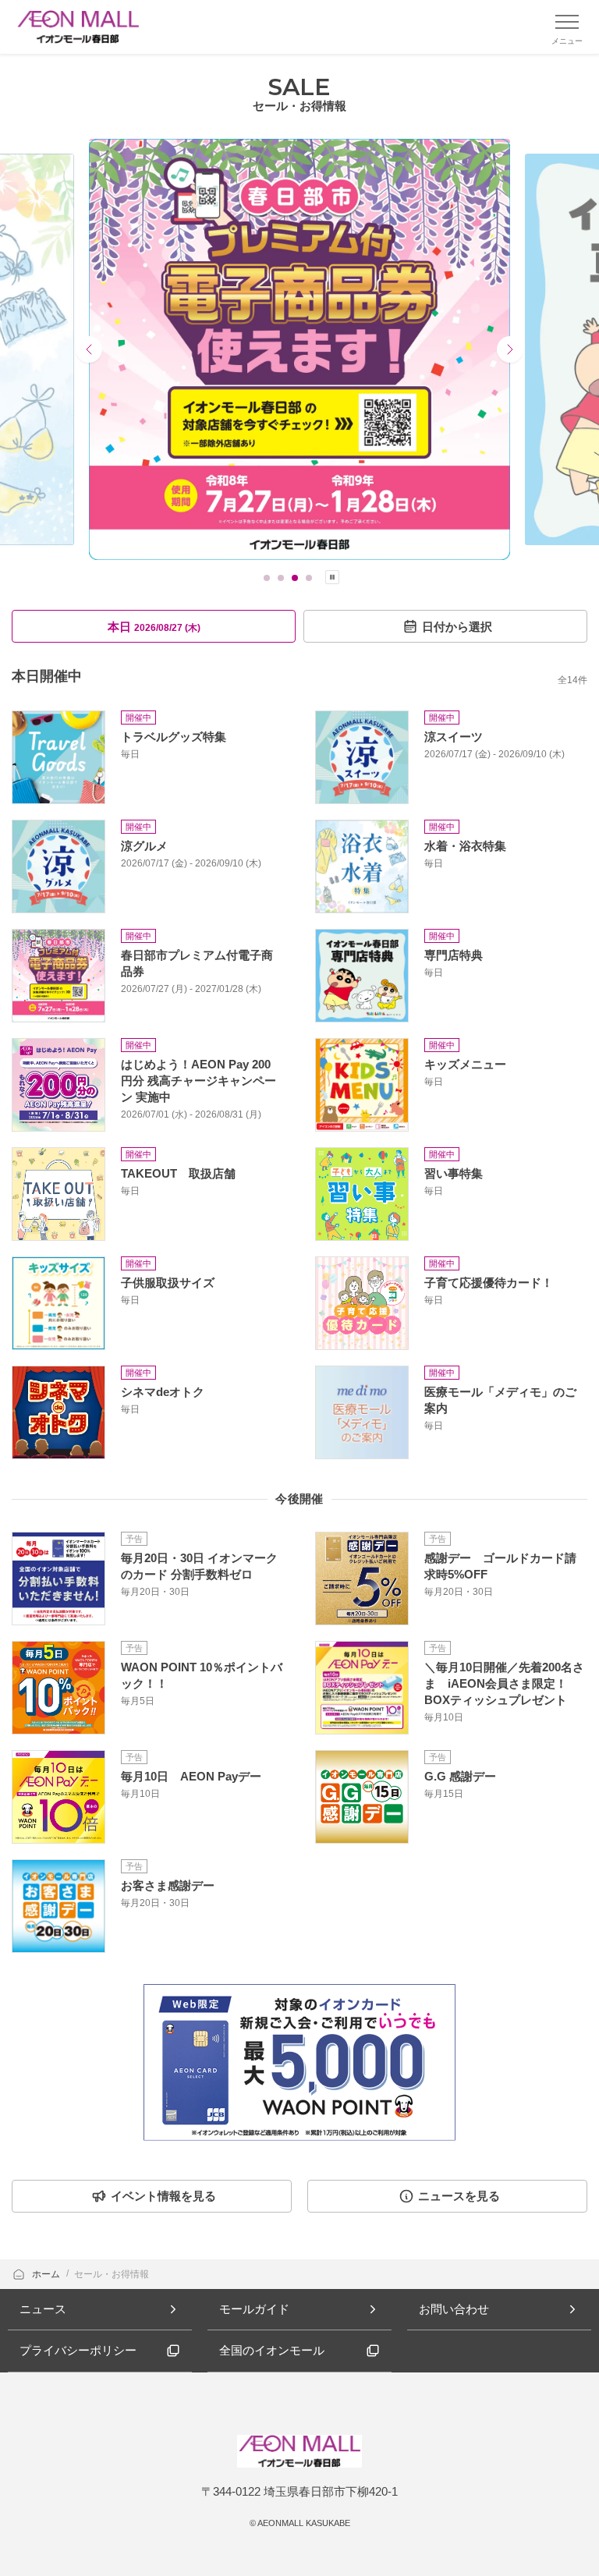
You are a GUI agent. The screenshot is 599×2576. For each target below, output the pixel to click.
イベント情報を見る (163, 2196)
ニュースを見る (459, 2196)
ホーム (47, 2274)
